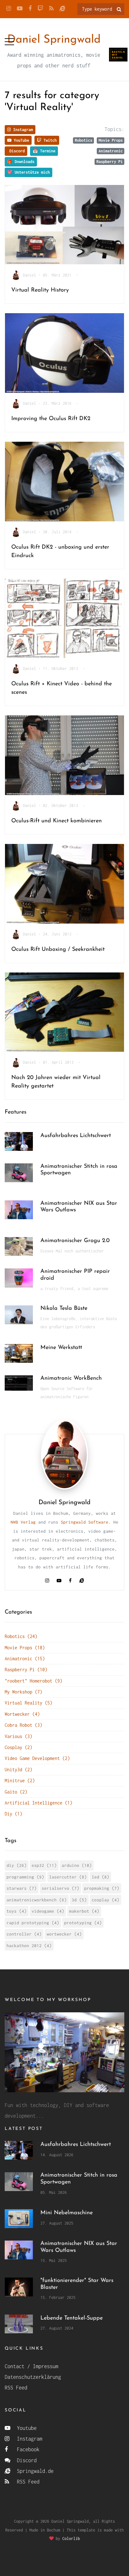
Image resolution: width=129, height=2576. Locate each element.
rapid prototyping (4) (33, 1923)
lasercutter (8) (68, 1877)
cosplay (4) (106, 1900)
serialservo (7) (60, 1888)
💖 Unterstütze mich (28, 172)
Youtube (25, 2428)
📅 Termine (44, 151)
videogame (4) (48, 1911)
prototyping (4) (83, 1923)
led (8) (101, 1877)
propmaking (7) (102, 1888)
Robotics (84, 140)
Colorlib (71, 2539)
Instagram (22, 130)
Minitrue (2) (20, 1781)
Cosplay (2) (18, 1747)
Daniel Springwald (54, 40)
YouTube (20, 140)
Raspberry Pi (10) (26, 1670)
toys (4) (17, 1911)
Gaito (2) (16, 1792)
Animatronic (111, 151)
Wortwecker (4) (22, 1714)
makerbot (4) (84, 1911)
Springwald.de (34, 2471)
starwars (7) (22, 1888)
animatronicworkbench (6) (37, 1900)
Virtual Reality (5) (28, 1703)
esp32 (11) (44, 1865)
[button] (9, 40)
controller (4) (24, 1934)
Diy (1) (13, 1814)
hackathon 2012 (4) (29, 1946)
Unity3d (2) (18, 1770)
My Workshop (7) (23, 1692)
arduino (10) (77, 1865)
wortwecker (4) (64, 1934)
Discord (16, 151)
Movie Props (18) (25, 1648)
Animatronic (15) (25, 1659)
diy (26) (17, 1865)
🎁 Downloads (21, 162)
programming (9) (25, 1877)
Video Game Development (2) (37, 1758)
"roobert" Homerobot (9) (34, 1681)
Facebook (27, 2449)
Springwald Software (85, 1522)
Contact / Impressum (31, 2366)
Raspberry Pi (110, 162)
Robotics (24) (21, 1636)
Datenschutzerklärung (33, 2377)
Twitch (49, 140)
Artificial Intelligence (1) (39, 1803)
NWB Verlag (23, 1522)
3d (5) (79, 1900)
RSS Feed (16, 2388)
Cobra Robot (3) (23, 1725)
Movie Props (111, 140)
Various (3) (18, 1736)
